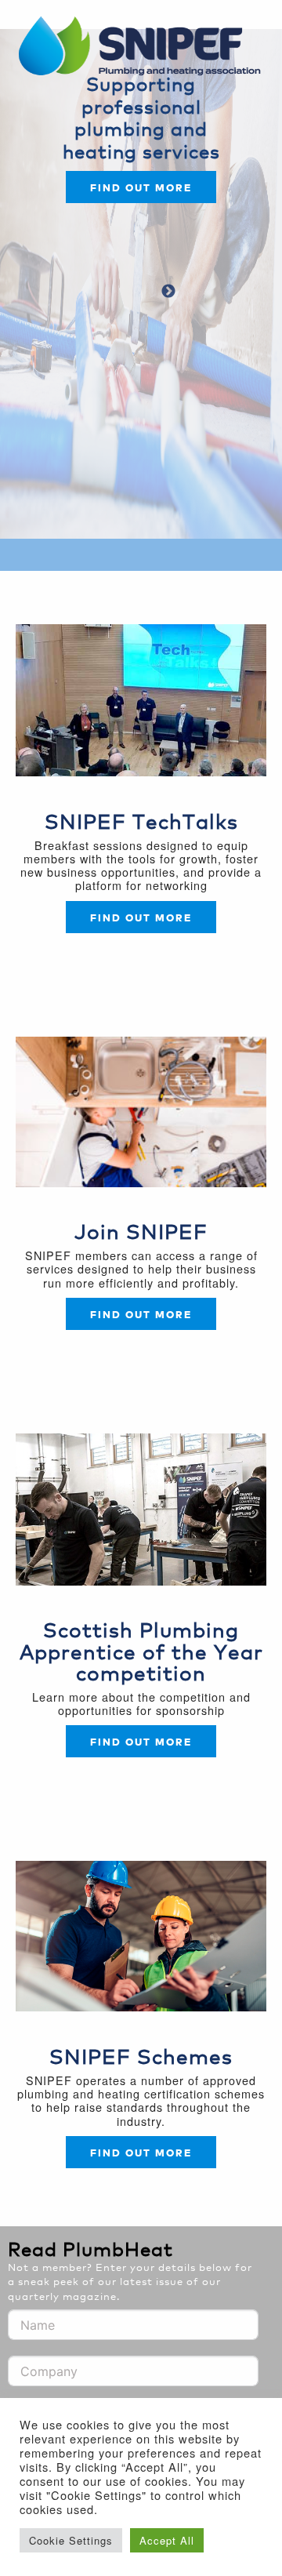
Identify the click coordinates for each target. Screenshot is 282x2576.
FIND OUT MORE (141, 1314)
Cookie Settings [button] (71, 2540)
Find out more (141, 187)
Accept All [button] (167, 2540)
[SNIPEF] (145, 47)
